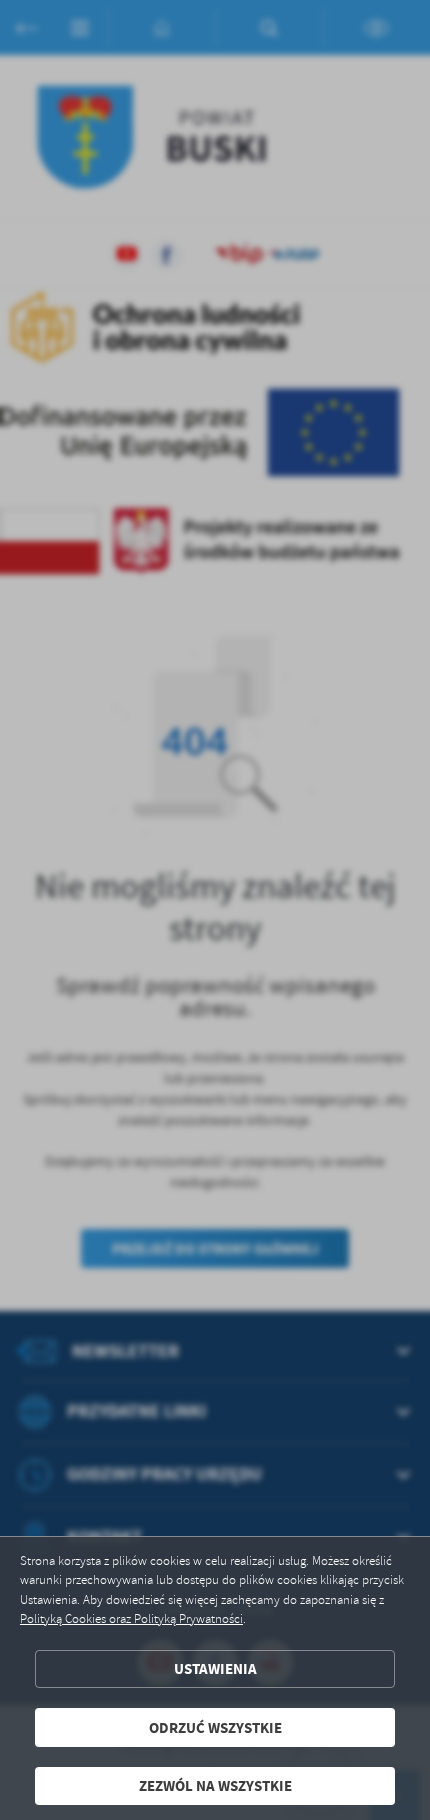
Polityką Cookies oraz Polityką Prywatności (131, 1619)
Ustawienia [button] (215, 1668)
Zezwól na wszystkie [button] (215, 1785)
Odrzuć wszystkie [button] (215, 1727)
